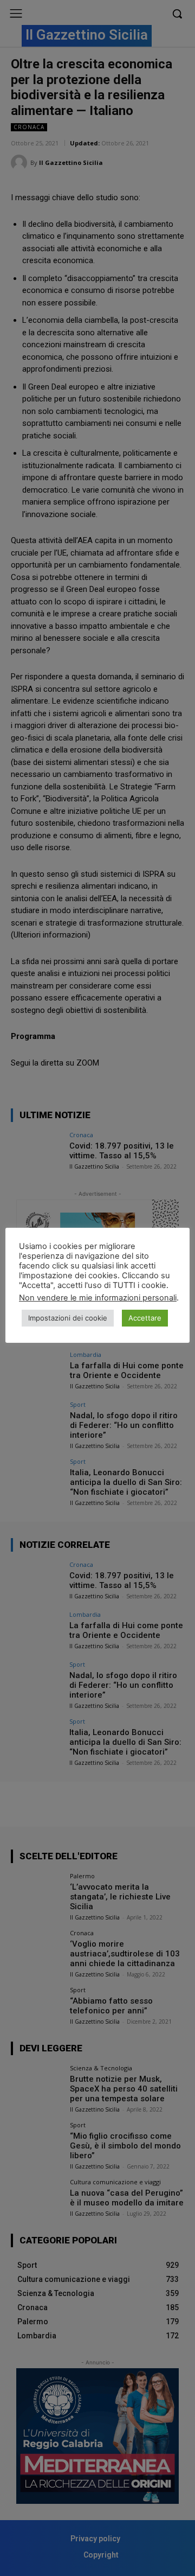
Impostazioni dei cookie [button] (68, 1318)
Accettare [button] (145, 1318)
